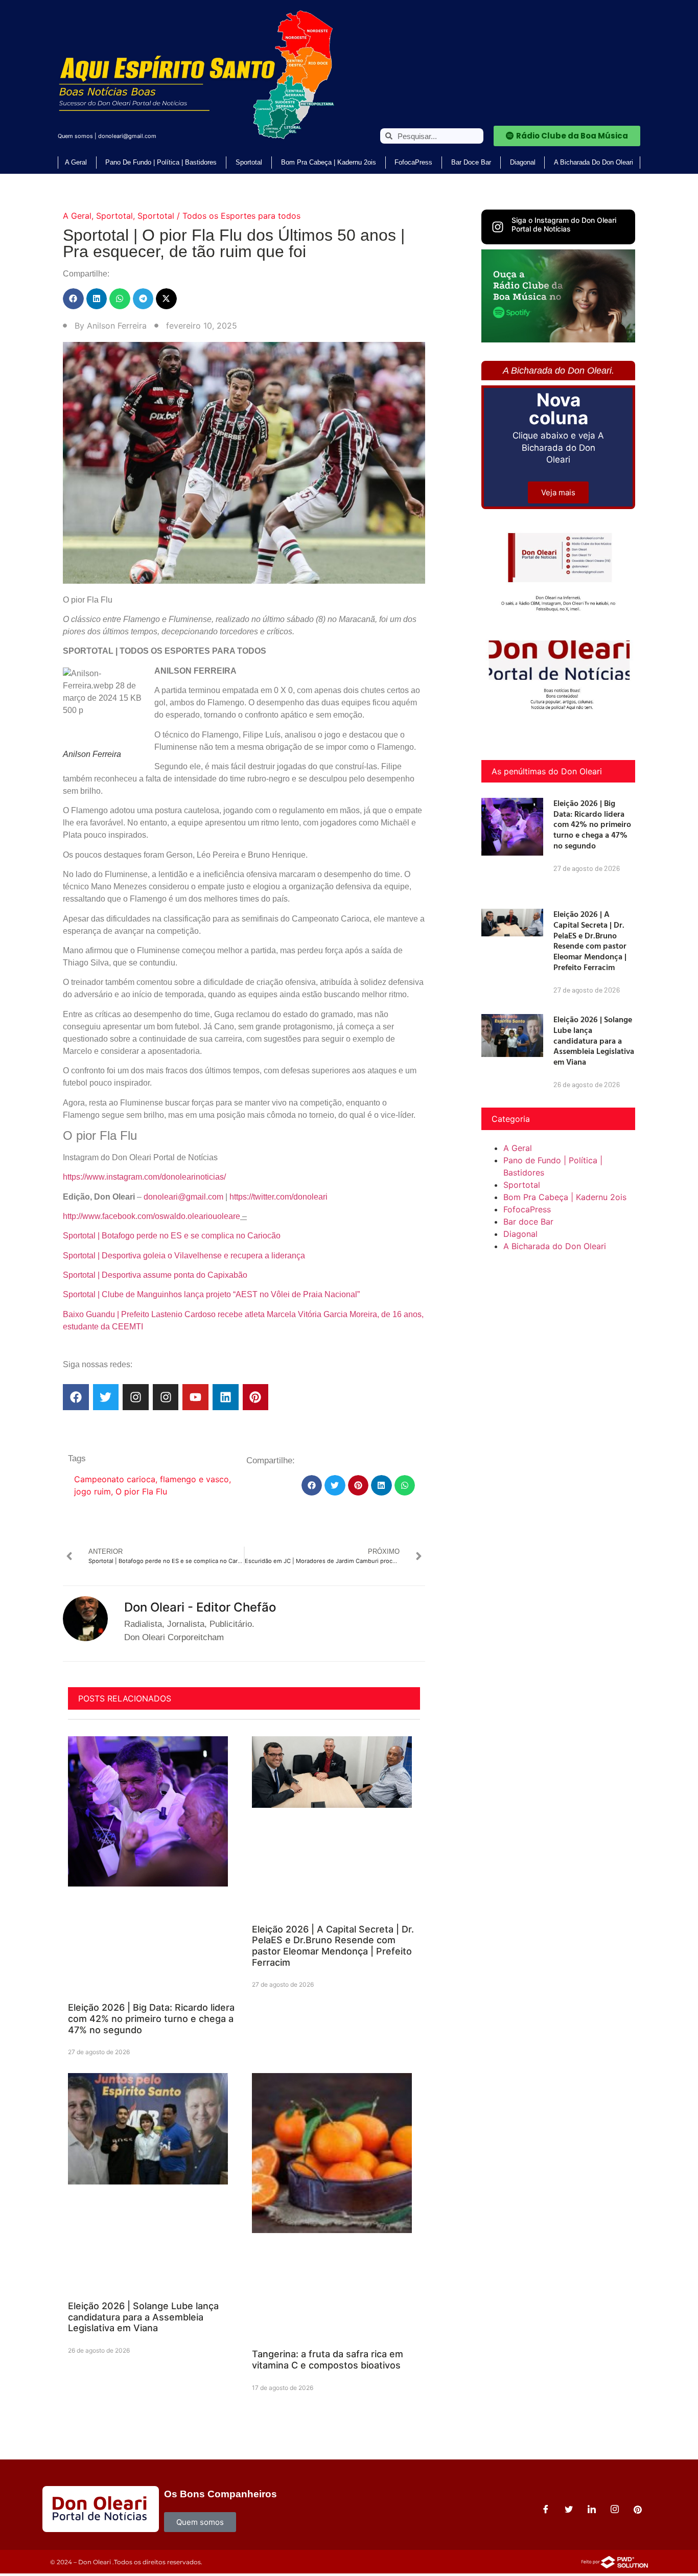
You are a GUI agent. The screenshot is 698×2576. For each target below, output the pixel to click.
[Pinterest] (256, 1397)
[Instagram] (136, 1397)
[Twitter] (106, 1397)
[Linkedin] (226, 1397)
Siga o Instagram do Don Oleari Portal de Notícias (564, 224)
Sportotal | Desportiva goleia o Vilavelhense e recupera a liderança (184, 1256)
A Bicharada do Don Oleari (594, 162)
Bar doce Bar (471, 162)
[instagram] (615, 2509)
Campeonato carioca (115, 1479)
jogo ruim (92, 1491)
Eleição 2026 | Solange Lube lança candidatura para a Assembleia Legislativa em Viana (143, 2317)
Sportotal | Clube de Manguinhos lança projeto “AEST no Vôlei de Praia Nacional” (211, 1294)
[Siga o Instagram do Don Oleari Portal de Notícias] (498, 227)
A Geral (76, 162)
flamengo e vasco (194, 1479)
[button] (73, 299)
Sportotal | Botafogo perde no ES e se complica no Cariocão (172, 1236)
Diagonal (523, 162)
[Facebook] (76, 1397)
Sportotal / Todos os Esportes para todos (219, 216)
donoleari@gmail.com (127, 136)
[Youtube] (195, 1397)
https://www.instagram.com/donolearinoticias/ (144, 1177)
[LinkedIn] (592, 2509)
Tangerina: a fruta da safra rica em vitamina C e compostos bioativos (328, 2360)
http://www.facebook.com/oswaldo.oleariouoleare (152, 1216)
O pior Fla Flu (141, 1491)
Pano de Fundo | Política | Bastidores (161, 162)
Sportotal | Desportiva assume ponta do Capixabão (155, 1275)
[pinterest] (638, 2509)
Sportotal (249, 162)
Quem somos (75, 136)
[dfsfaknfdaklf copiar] (558, 339)
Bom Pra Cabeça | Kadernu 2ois (329, 162)
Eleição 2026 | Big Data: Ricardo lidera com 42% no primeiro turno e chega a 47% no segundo (151, 2018)
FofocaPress (413, 162)
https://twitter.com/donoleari (278, 1197)
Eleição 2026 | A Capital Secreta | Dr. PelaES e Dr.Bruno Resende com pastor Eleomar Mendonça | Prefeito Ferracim (333, 1946)
